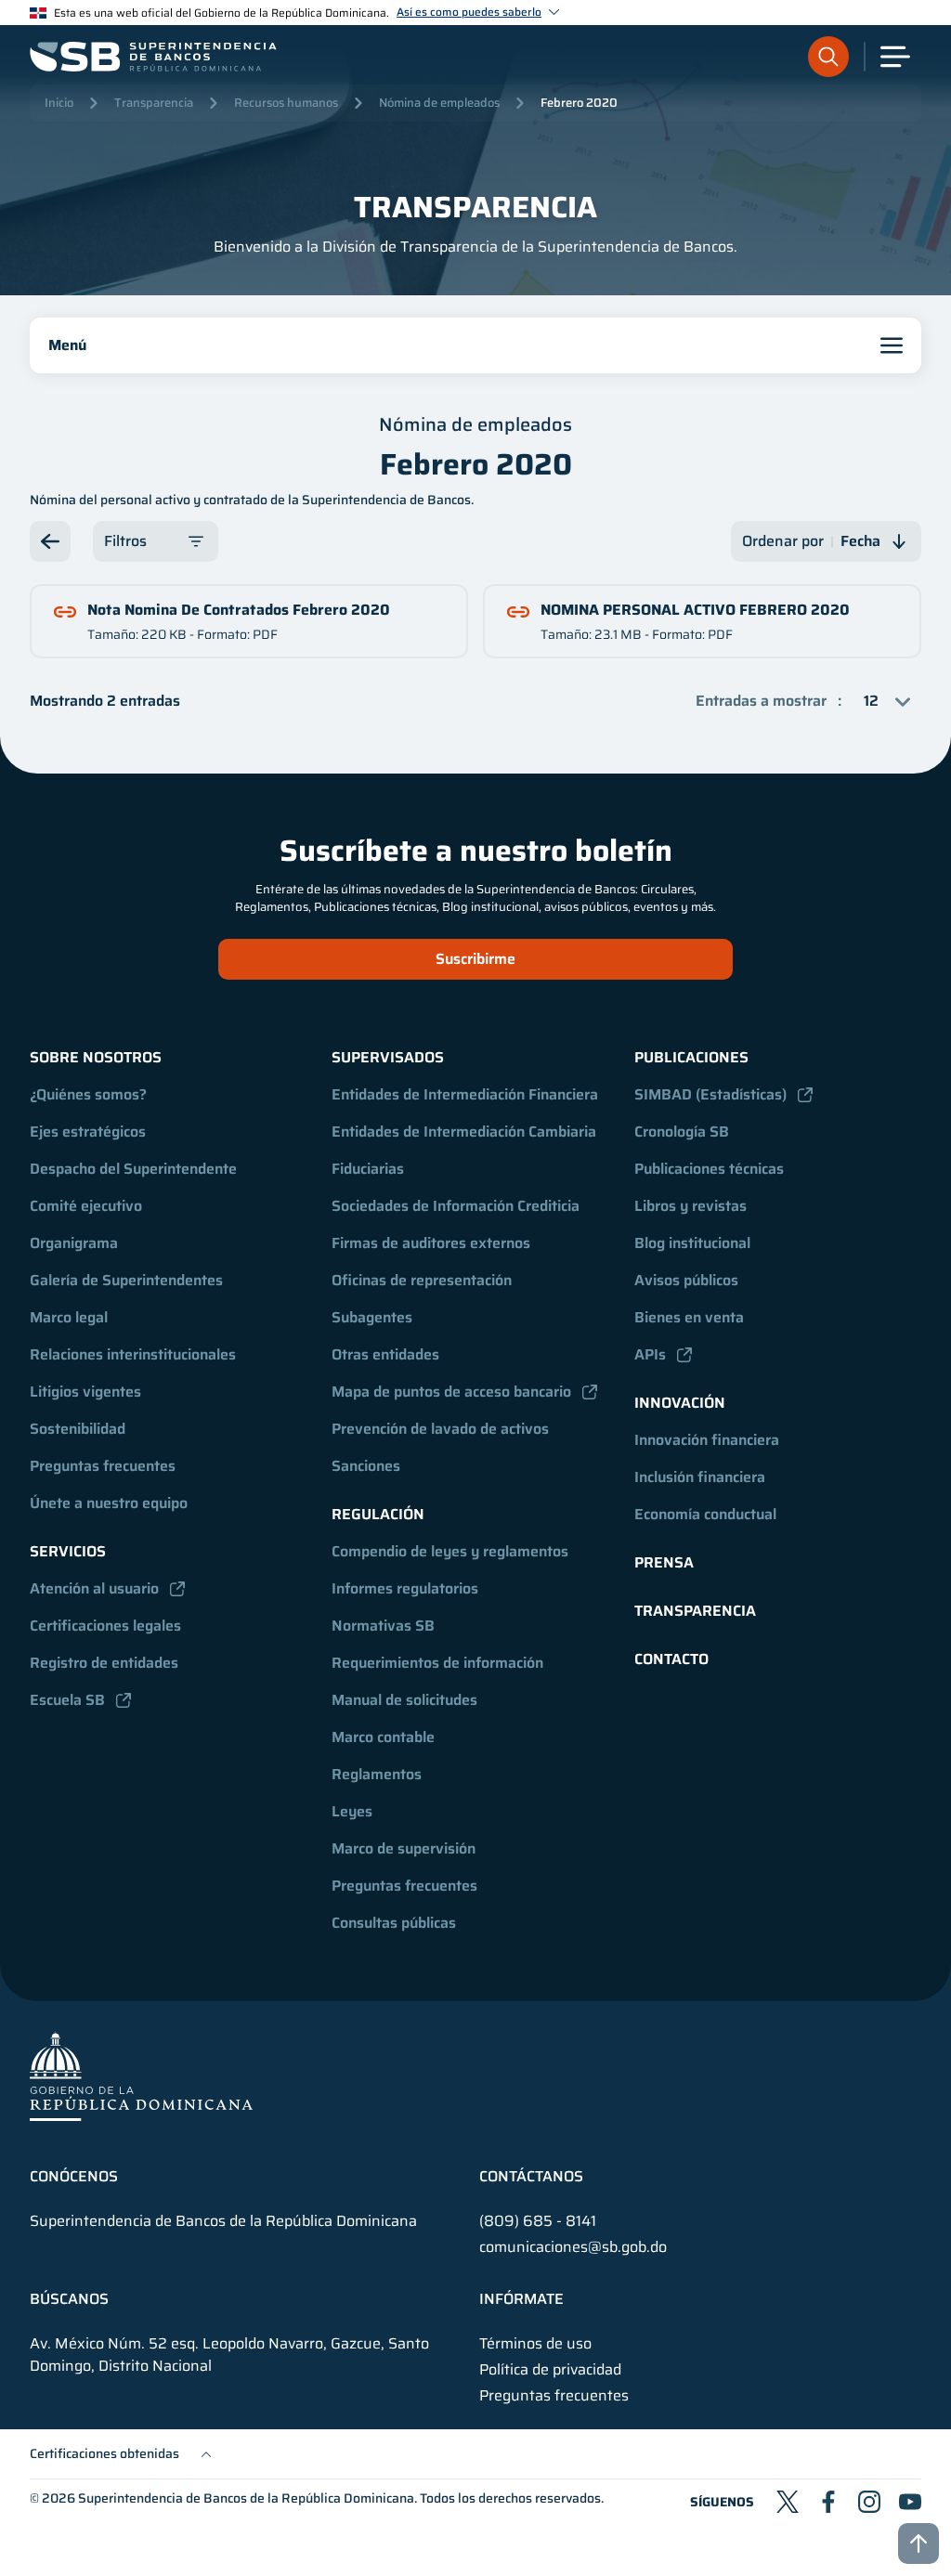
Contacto (671, 1659)
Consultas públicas (394, 1923)
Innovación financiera (707, 1440)
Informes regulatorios (405, 1588)
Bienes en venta (689, 1317)
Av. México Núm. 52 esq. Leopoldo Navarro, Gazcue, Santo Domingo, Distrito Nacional (229, 2355)
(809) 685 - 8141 (538, 2221)
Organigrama (74, 1243)
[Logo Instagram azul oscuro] (869, 2502)
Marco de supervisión (404, 1848)
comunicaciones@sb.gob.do (573, 2247)
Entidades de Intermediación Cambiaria (464, 1132)
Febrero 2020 (579, 103)
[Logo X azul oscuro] (788, 2502)
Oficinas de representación (422, 1280)
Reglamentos (377, 1774)
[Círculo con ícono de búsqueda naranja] (828, 57)
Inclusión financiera (700, 1477)
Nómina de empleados (439, 103)
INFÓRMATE (521, 2299)
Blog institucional (692, 1243)
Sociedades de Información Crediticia (456, 1206)
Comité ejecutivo (86, 1206)
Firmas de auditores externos (431, 1243)
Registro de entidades (104, 1663)
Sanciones (366, 1466)
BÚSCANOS (69, 2299)
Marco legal (69, 1317)
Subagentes (372, 1317)
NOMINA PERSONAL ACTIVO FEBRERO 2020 (695, 610)
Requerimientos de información (437, 1663)
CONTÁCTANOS (531, 2177)
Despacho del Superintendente (133, 1169)
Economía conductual (705, 1514)
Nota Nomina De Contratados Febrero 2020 (239, 610)
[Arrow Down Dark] (50, 541)
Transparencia (154, 103)
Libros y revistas (690, 1206)
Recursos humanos (286, 103)
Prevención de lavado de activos (440, 1429)
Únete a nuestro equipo (109, 1503)
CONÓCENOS (74, 2177)
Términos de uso (535, 2344)
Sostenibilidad (78, 1429)
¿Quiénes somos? (88, 1094)
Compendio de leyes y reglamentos (450, 1551)
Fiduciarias (368, 1169)
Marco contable (383, 1737)
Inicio (59, 103)
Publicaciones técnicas (709, 1169)
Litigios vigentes (85, 1392)
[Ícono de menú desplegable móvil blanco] (895, 57)
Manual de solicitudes (404, 1700)
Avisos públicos (686, 1280)
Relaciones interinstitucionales (133, 1354)
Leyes (352, 1811)
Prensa (664, 1562)
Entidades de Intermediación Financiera (465, 1094)
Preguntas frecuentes (103, 1466)
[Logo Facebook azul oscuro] (828, 2502)
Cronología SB (682, 1132)
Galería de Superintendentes (126, 1280)
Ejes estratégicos (88, 1132)
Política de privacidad (550, 2370)
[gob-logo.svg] (141, 2076)
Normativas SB (383, 1626)
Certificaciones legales (105, 1626)
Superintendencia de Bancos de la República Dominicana (246, 2498)
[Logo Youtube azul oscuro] (910, 2502)
